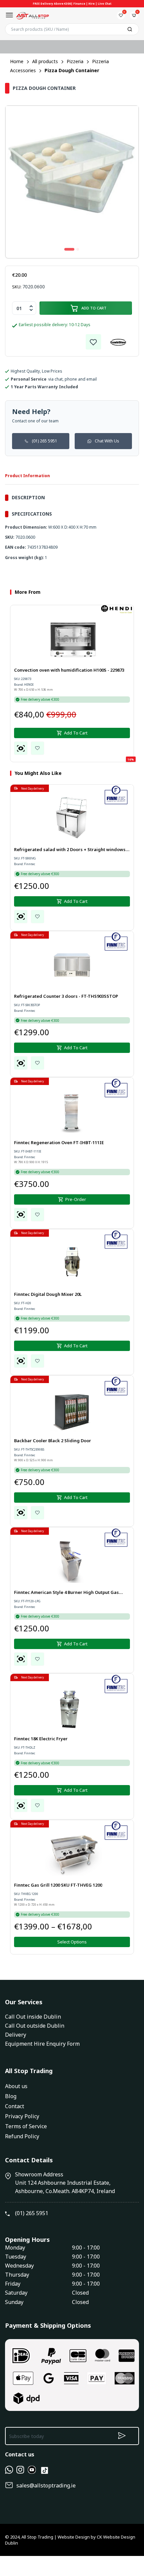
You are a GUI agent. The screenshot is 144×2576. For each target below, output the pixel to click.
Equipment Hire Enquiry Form (42, 2044)
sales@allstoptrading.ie (46, 2485)
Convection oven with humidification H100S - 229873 (69, 670)
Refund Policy (22, 2136)
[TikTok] (45, 2473)
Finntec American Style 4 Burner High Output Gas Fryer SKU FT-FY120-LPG (66, 1593)
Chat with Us (107, 441)
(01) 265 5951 (45, 441)
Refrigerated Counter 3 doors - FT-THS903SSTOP (66, 996)
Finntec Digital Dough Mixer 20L (48, 1294)
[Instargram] (20, 2472)
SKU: (17, 287)
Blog (11, 2096)
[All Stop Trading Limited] (32, 15)
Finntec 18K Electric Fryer (41, 1739)
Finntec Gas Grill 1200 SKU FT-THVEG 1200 (58, 1885)
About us (16, 2086)
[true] (9, 2472)
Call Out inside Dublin (33, 2017)
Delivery (16, 2035)
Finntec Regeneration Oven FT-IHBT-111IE (59, 1142)
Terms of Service (26, 2126)
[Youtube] (32, 2472)
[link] (93, 342)
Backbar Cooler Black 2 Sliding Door (53, 1441)
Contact (15, 2106)
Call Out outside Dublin (35, 2026)
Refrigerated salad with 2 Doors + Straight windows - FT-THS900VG (71, 850)
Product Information (27, 476)
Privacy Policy (22, 2116)
